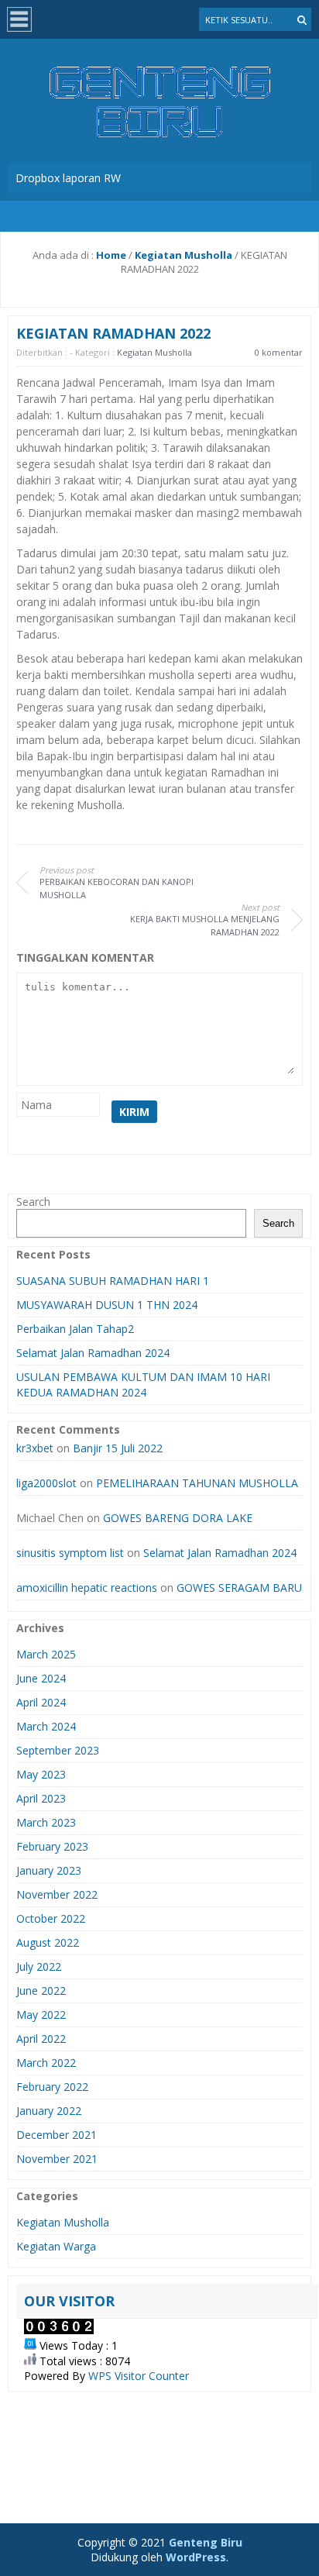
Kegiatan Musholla (184, 255)
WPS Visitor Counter (139, 2376)
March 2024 (46, 1726)
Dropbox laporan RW (68, 178)
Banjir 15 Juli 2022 (118, 1448)
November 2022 (57, 1894)
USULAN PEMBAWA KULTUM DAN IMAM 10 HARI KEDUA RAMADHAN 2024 (143, 1384)
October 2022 (51, 1918)
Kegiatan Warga (56, 2246)
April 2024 (41, 1702)
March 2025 (46, 1654)
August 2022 (48, 1942)
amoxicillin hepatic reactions (87, 1588)
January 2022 (49, 2111)
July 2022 (39, 1966)
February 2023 (52, 1846)
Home (111, 255)
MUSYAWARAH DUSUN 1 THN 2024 (107, 1305)
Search (33, 1202)
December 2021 (57, 2135)
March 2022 (46, 2063)
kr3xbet (35, 1448)
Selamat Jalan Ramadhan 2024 (93, 1353)
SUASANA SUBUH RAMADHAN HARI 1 (113, 1281)
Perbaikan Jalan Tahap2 (75, 1329)
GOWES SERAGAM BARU (239, 1588)
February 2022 (52, 2087)
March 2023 (46, 1822)
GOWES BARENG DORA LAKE (178, 1518)
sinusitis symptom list (70, 1553)
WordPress (196, 2557)
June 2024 (41, 1678)
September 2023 (58, 1750)
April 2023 (41, 1798)
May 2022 (41, 2015)
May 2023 (41, 1774)
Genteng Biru (206, 2542)
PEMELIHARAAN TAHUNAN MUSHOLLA (197, 1483)
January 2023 (49, 1870)
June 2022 (41, 1991)
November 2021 (57, 2159)
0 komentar (279, 352)
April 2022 (41, 2039)
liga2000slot (46, 1483)
